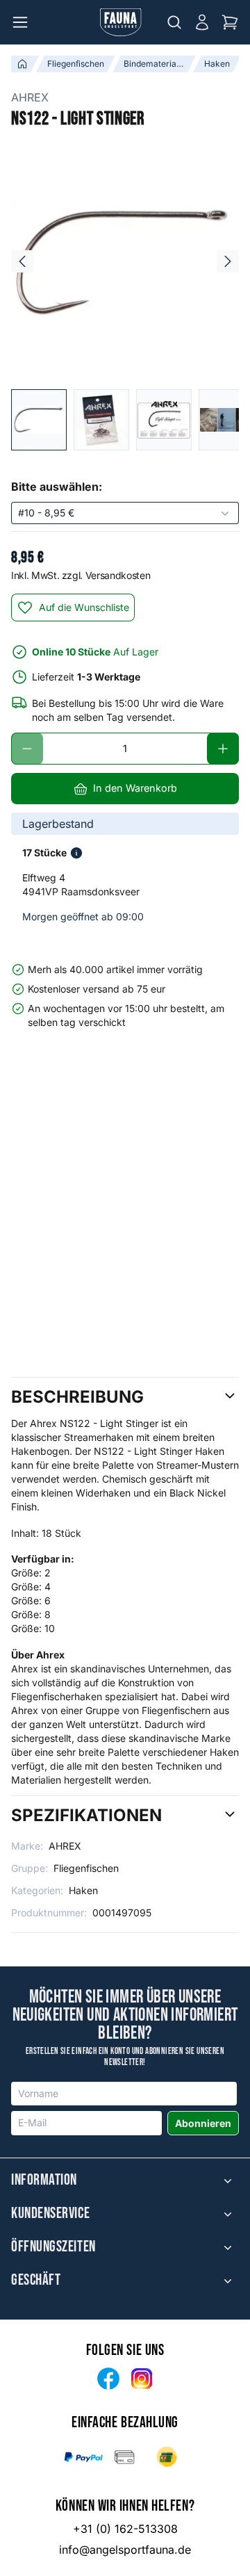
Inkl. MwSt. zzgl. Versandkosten (81, 575)
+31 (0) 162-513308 (125, 2529)
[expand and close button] (228, 2180)
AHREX (30, 97)
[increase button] (223, 749)
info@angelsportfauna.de (125, 2550)
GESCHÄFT (36, 2281)
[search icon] (174, 22)
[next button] (228, 261)
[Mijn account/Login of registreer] (202, 22)
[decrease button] (27, 749)
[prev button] (22, 261)
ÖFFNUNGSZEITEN (53, 2247)
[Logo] (121, 22)
